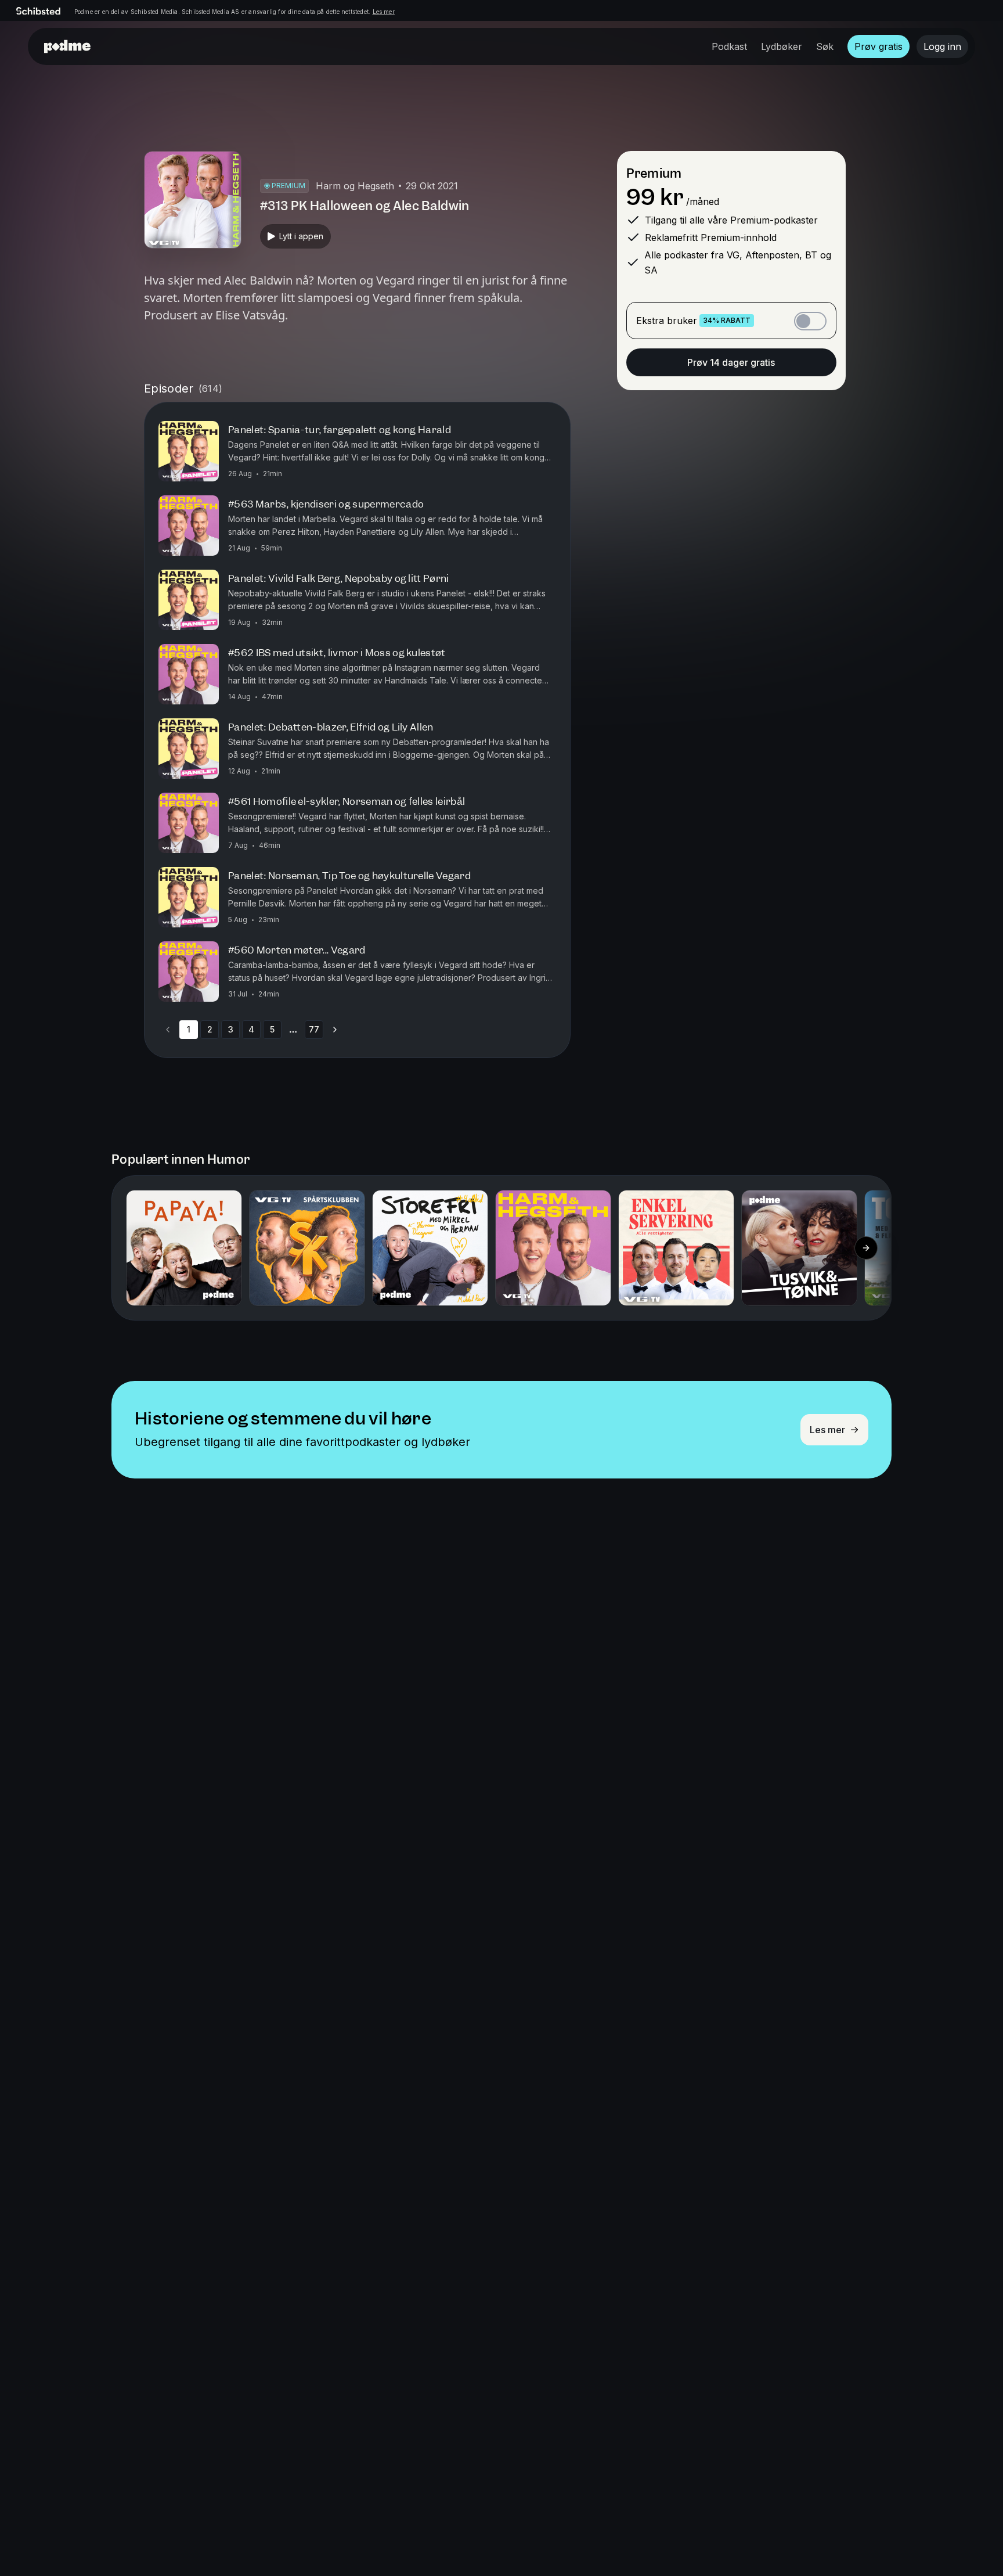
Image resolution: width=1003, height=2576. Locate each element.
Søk (825, 46)
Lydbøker (782, 46)
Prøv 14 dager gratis (731, 362)
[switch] (810, 321)
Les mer (384, 12)
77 (314, 1029)
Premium (654, 173)
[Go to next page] (335, 1030)
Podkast (729, 46)
